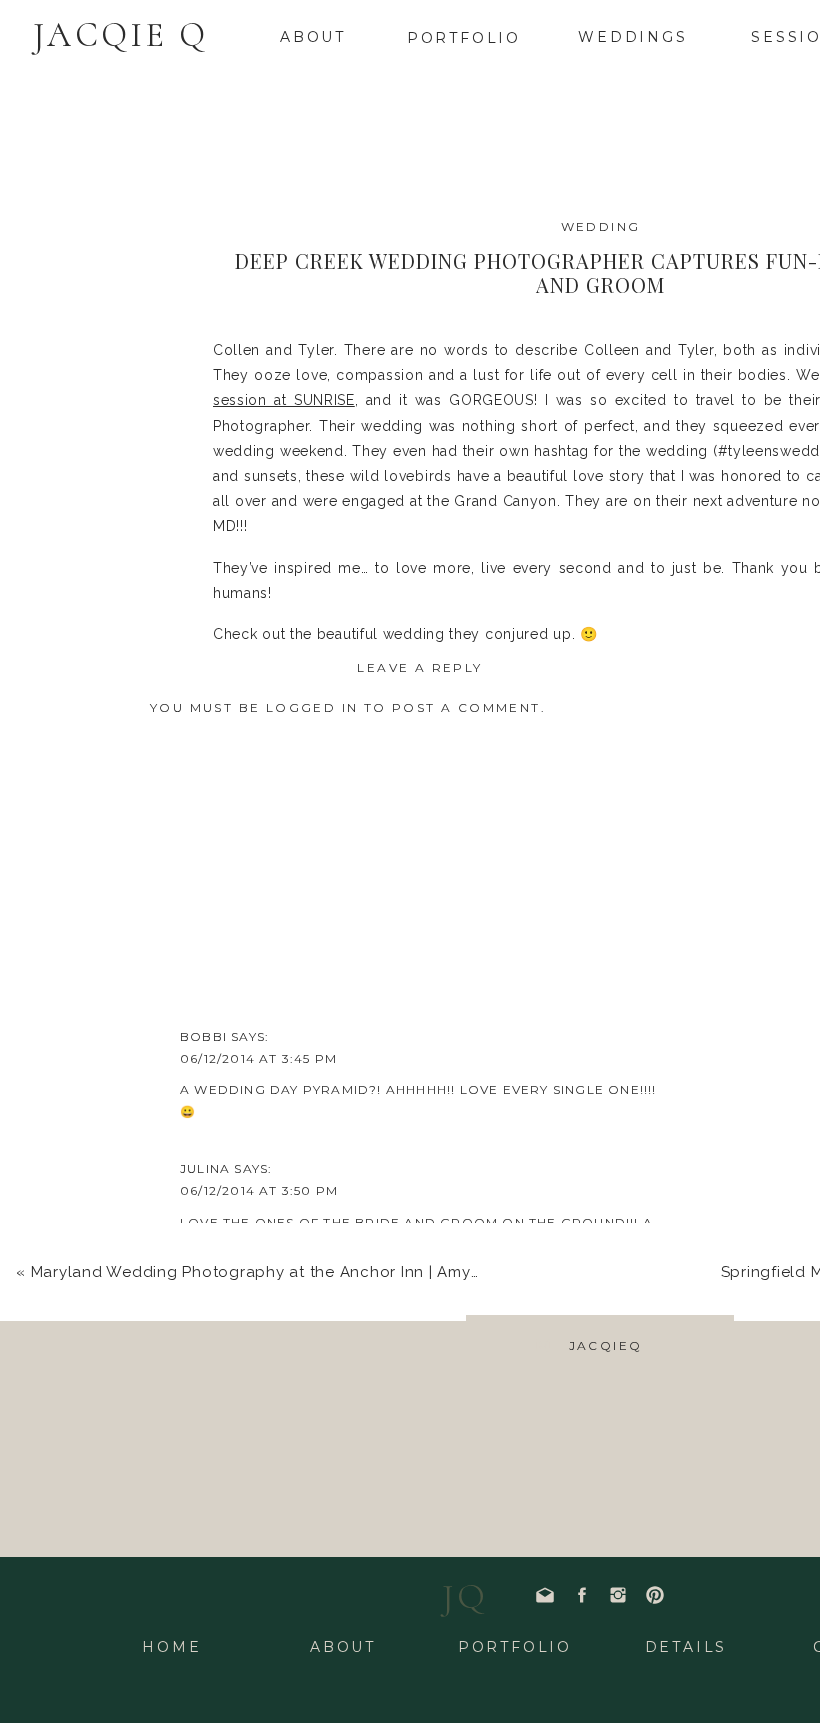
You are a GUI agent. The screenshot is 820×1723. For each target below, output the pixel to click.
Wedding (601, 226)
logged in (312, 707)
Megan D (214, 1630)
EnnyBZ (208, 1322)
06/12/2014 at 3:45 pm (258, 1058)
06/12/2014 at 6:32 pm (258, 1652)
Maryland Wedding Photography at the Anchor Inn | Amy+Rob (271, 1272)
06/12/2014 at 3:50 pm (259, 1190)
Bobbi (203, 1036)
